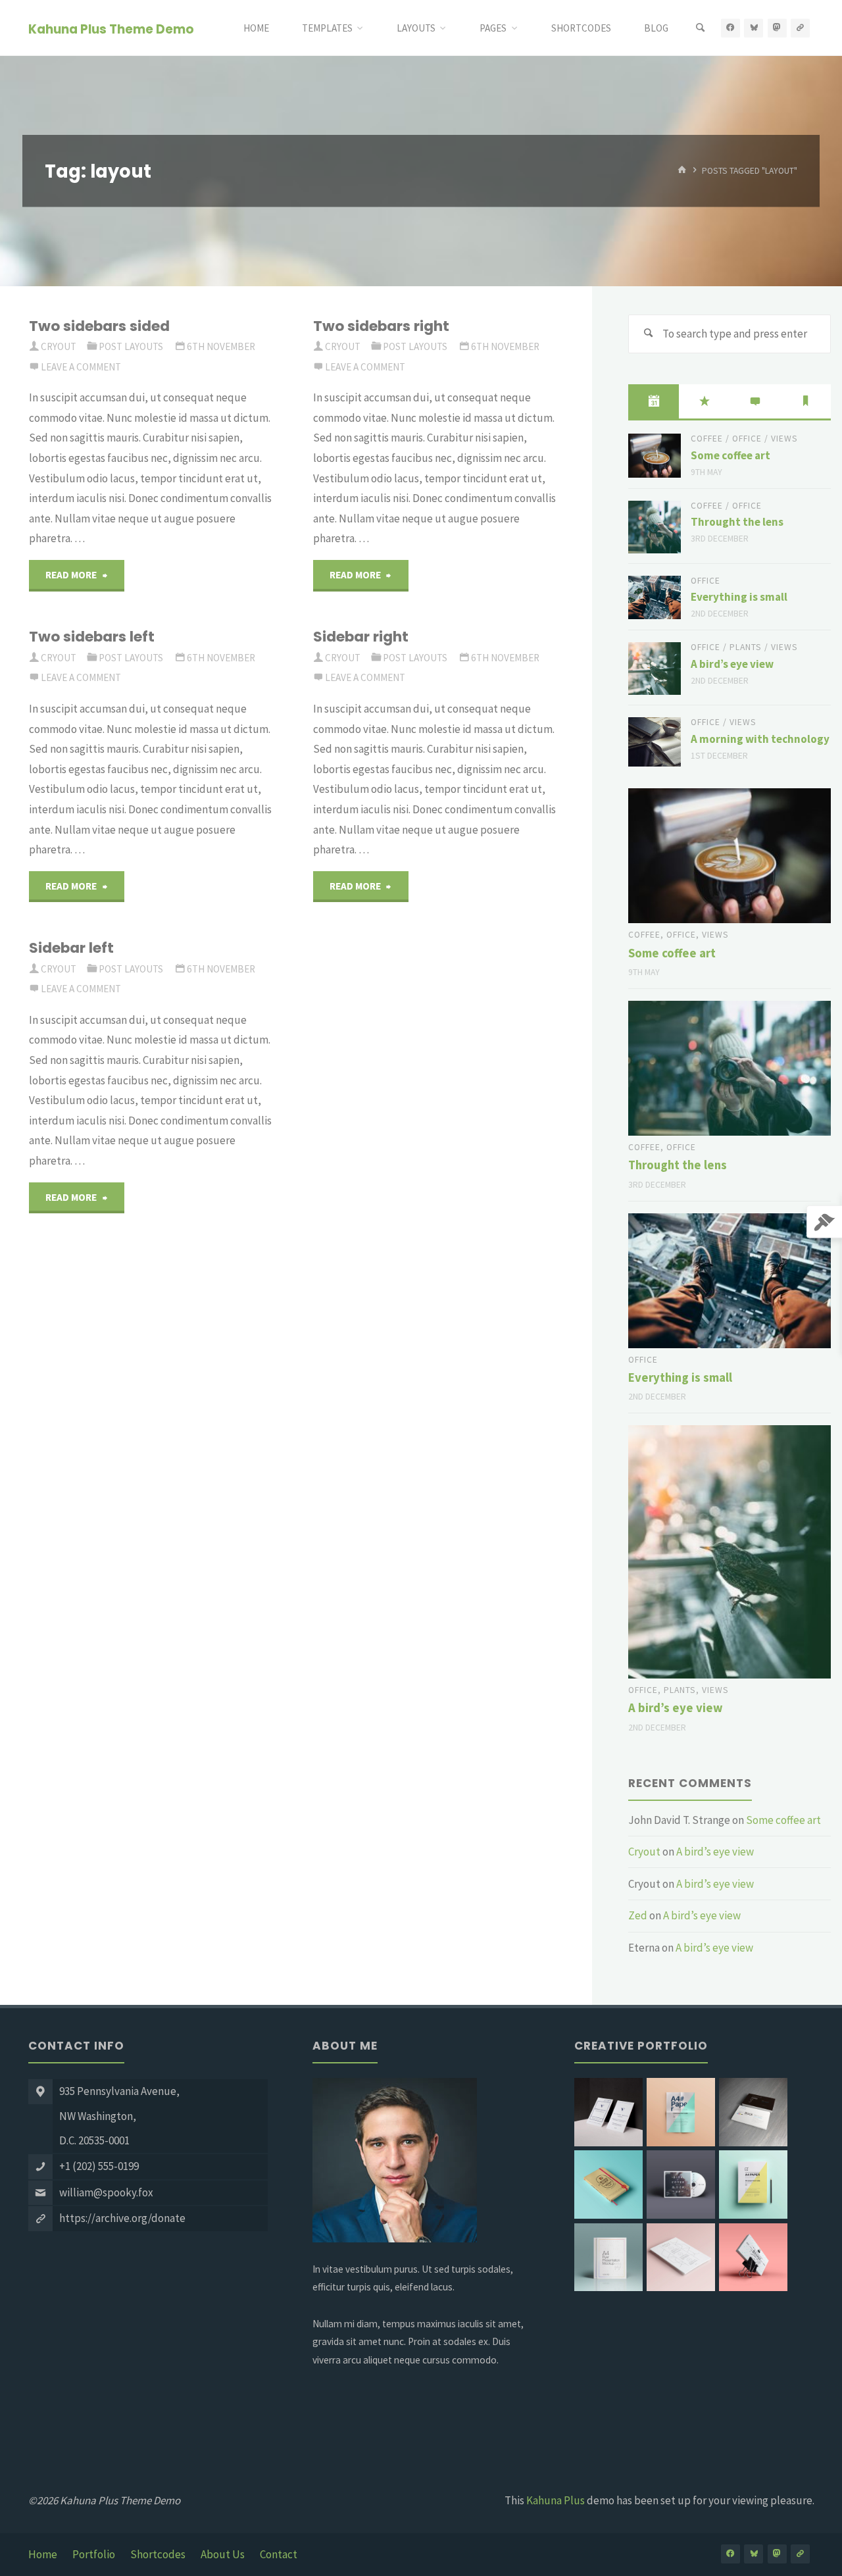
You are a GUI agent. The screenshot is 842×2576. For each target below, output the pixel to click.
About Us (223, 2554)
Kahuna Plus (556, 2500)
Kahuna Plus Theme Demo (111, 29)
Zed (638, 1915)
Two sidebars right (381, 326)
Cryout (644, 1852)
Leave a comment (81, 367)
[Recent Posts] (654, 401)
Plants (746, 647)
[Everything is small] (655, 598)
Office (747, 439)
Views (784, 439)
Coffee (707, 439)
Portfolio (94, 2554)
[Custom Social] (800, 28)
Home (43, 2554)
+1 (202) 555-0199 (99, 2166)
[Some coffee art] (655, 456)
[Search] (701, 28)
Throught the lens (737, 522)
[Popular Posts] (704, 401)
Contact (279, 2554)
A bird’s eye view (732, 664)
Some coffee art (731, 455)
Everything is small (739, 597)
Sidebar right (361, 637)
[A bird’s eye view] (655, 669)
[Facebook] (731, 28)
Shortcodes (158, 2554)
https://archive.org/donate (122, 2218)
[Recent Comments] (755, 401)
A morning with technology (760, 739)
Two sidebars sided (99, 326)
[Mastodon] (777, 28)
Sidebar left (71, 948)
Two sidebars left (92, 637)
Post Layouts (131, 346)
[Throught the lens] (655, 527)
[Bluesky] (754, 28)
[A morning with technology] (655, 742)
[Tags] (805, 401)
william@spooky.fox (106, 2192)
